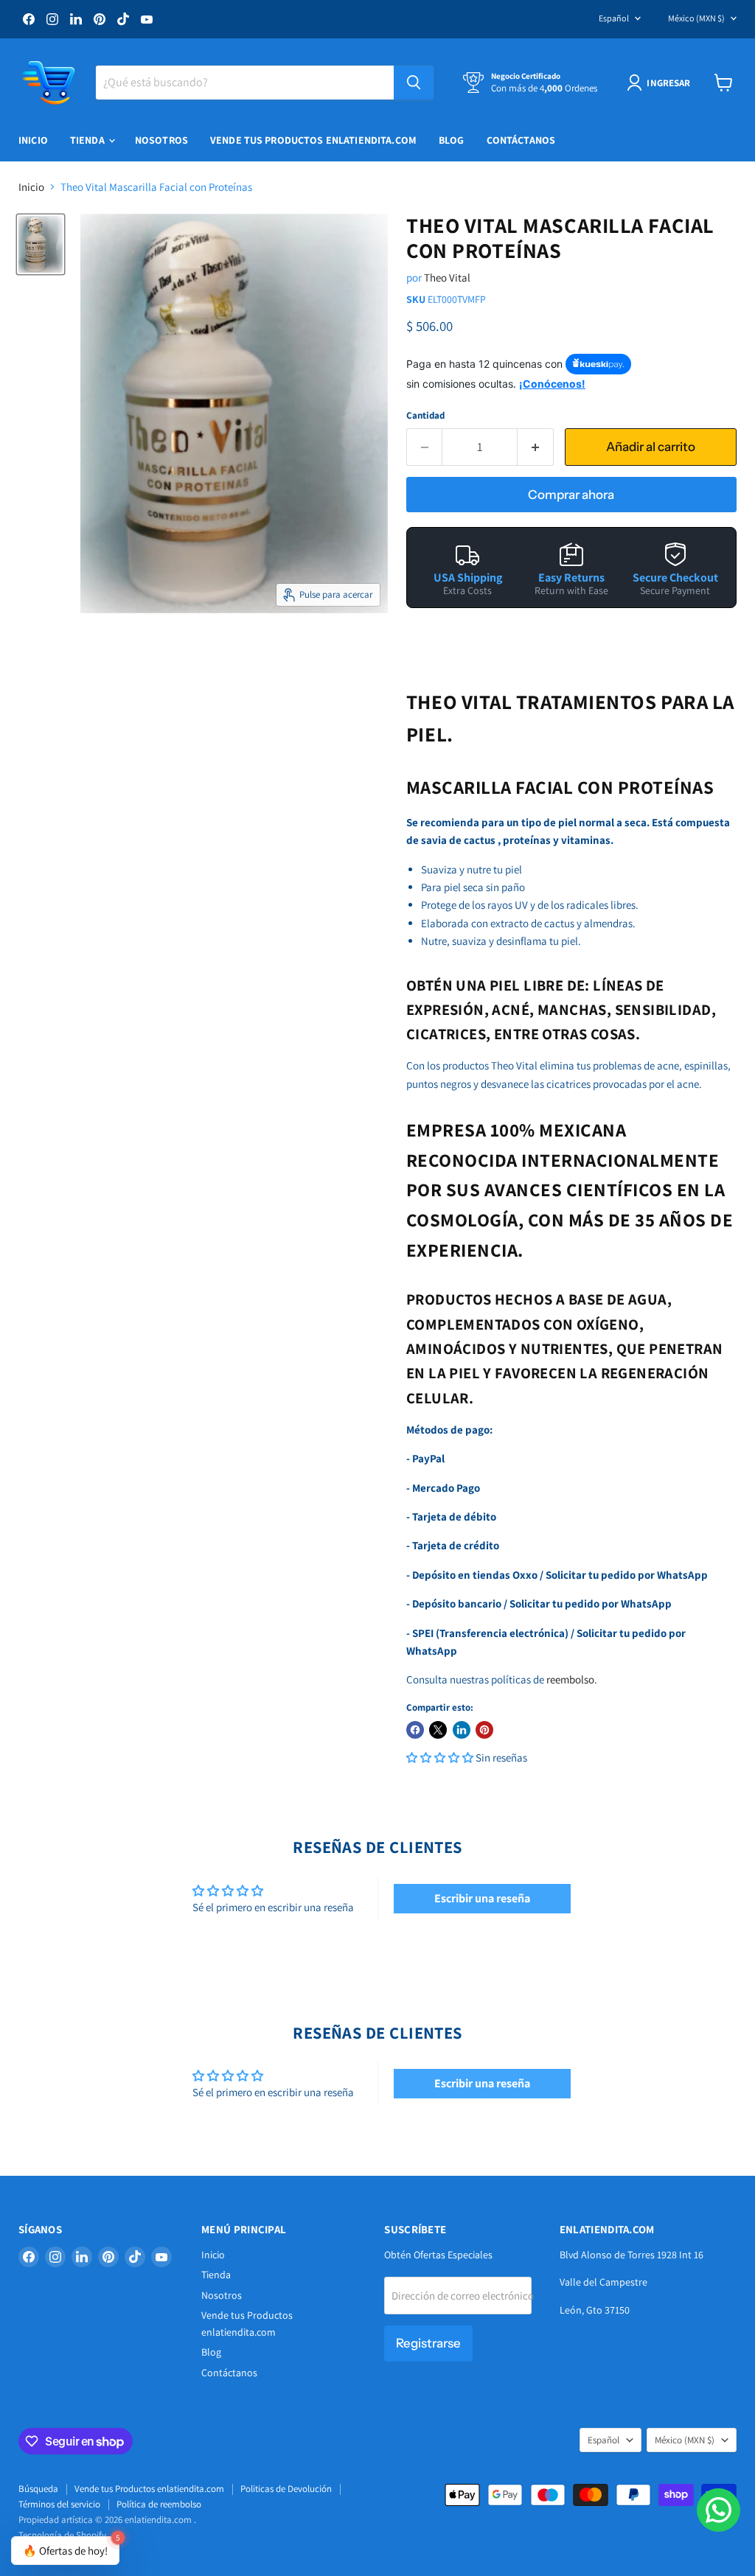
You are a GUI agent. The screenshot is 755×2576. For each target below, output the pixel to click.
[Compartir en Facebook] (415, 1730)
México (696, 18)
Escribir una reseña (482, 1898)
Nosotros (161, 140)
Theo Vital (447, 278)
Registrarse (428, 2343)
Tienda (88, 140)
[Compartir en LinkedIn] (462, 1730)
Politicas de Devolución (286, 2489)
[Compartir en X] (438, 1730)
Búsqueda (38, 2489)
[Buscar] (414, 83)
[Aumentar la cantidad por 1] (536, 447)
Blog (452, 140)
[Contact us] (719, 2510)
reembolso (570, 1679)
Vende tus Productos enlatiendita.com (313, 140)
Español (614, 18)
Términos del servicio (59, 2504)
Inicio (33, 140)
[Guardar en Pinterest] (484, 1730)
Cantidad (425, 415)
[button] (440, 1758)
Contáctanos (521, 140)
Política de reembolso (159, 2504)
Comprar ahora (571, 495)
